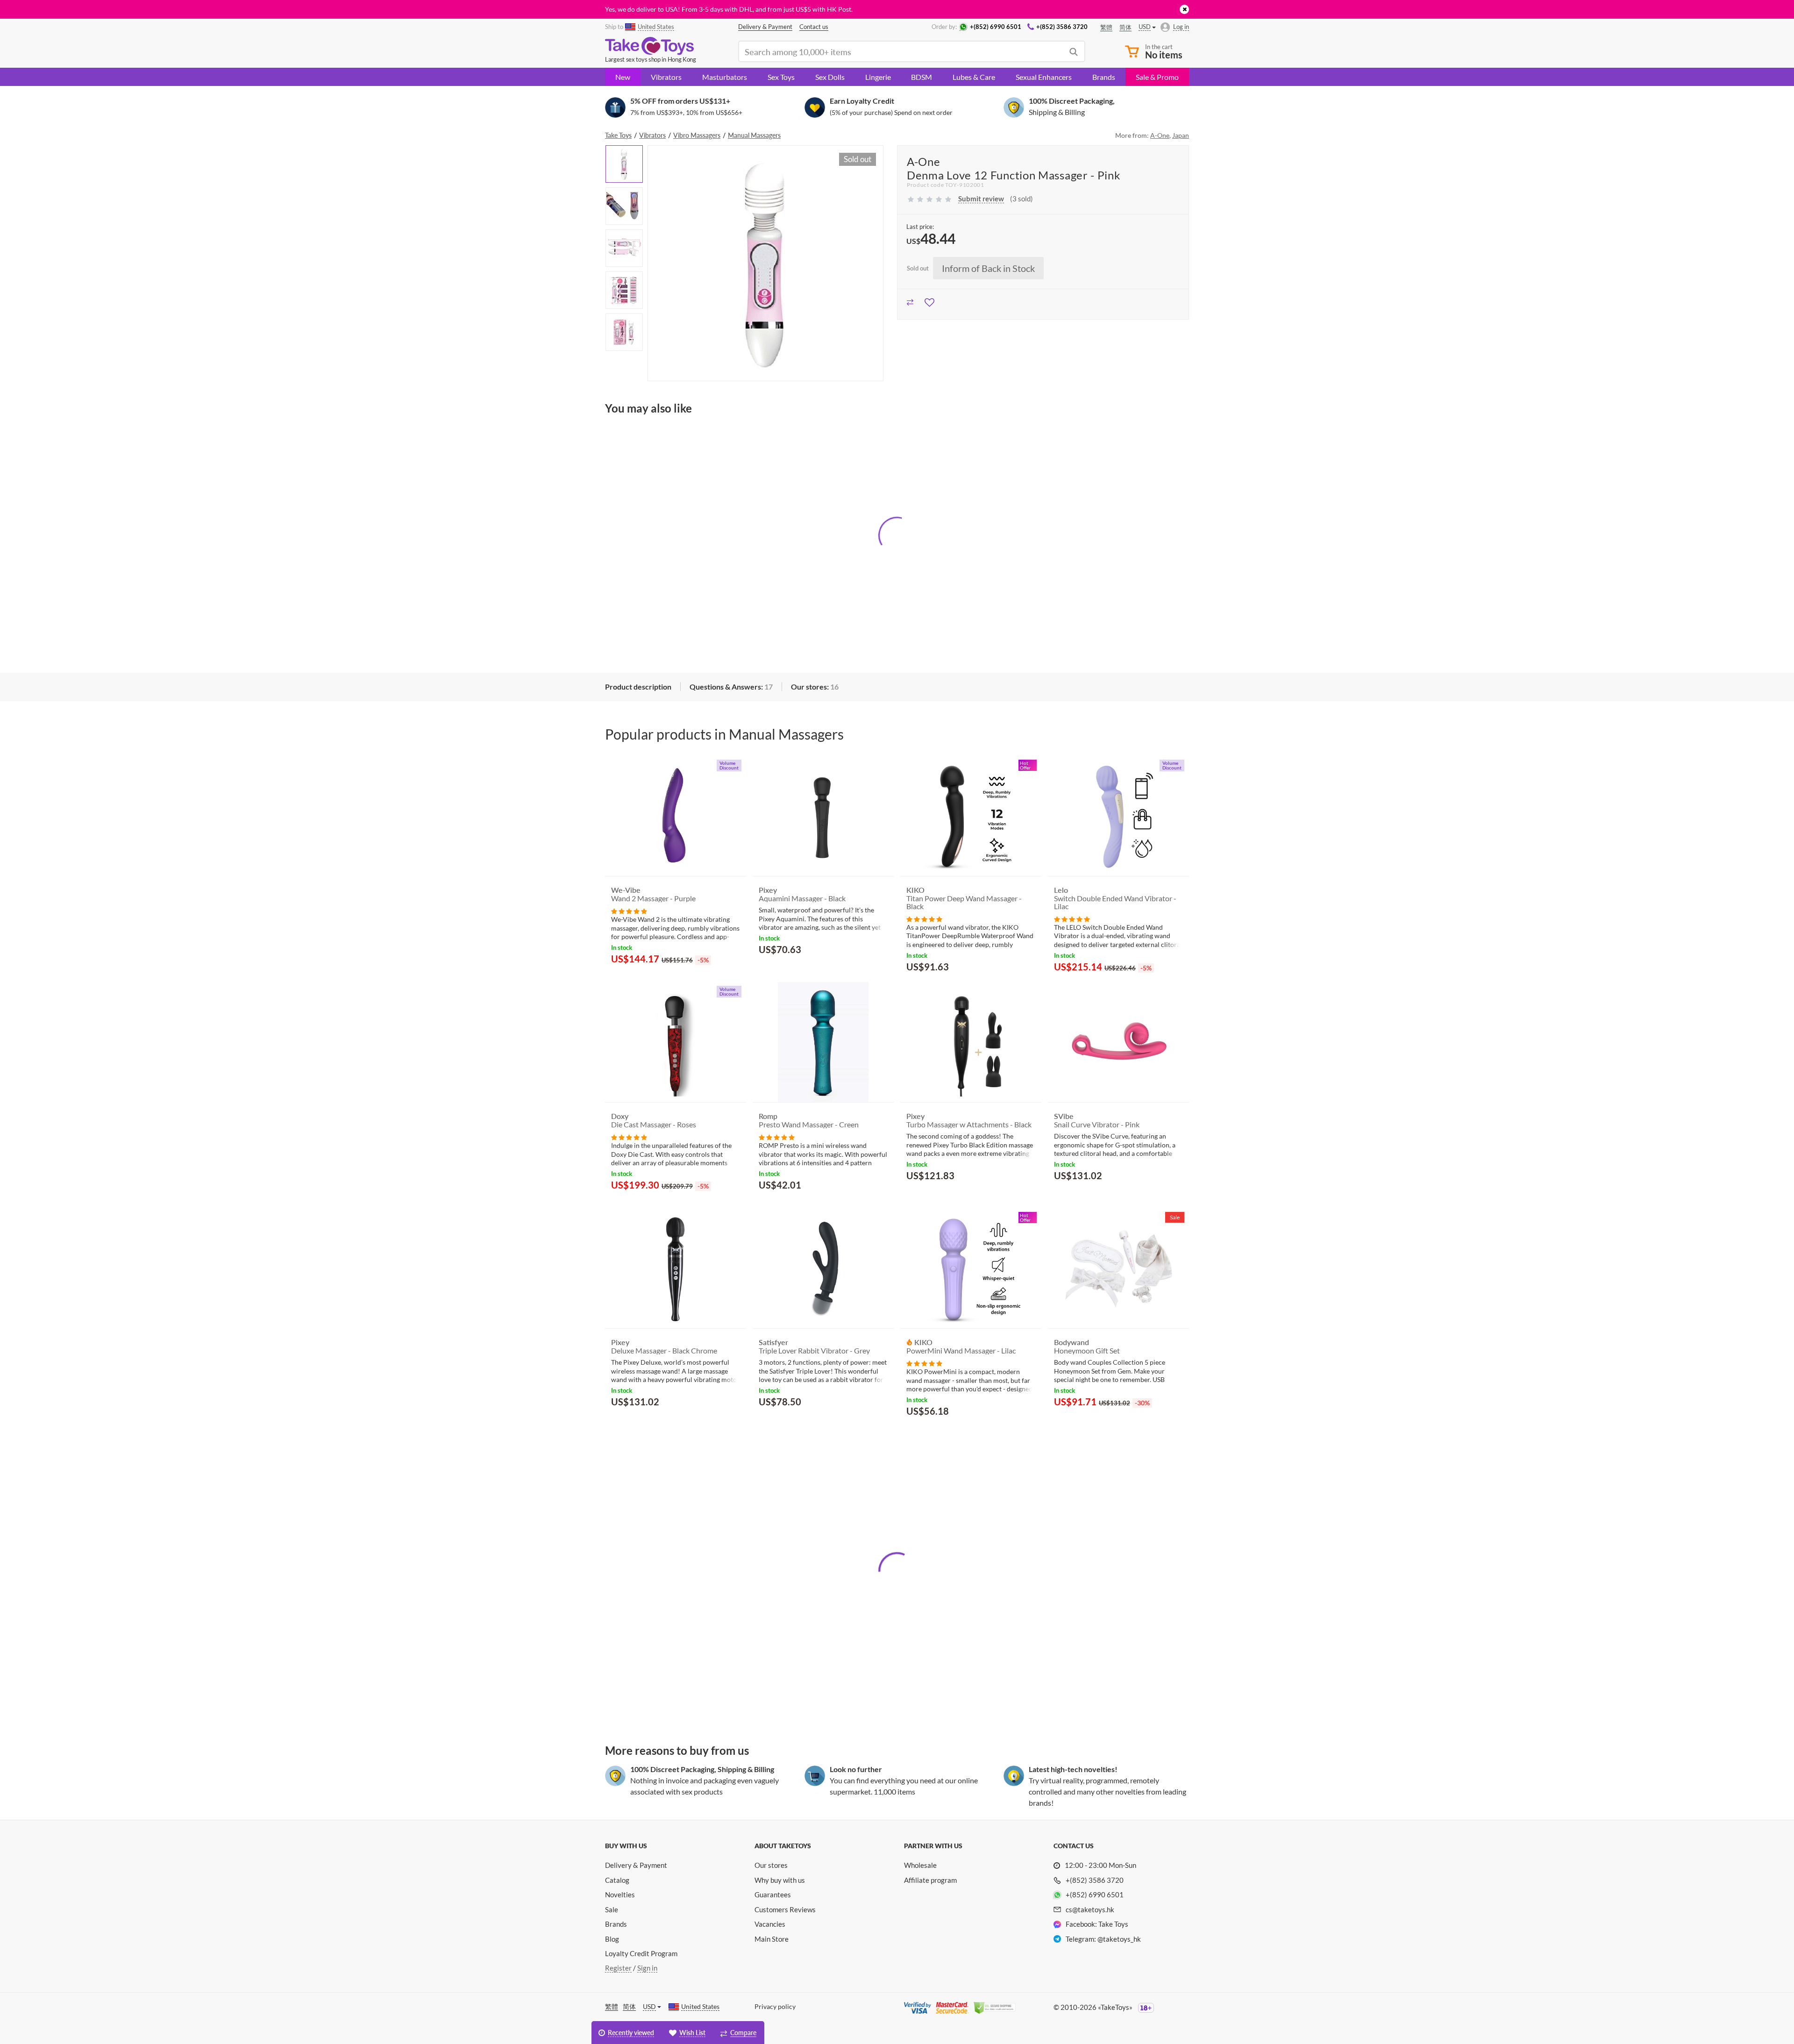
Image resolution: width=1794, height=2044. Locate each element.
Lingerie (878, 77)
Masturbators (725, 77)
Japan (1181, 135)
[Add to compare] (910, 301)
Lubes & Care (974, 77)
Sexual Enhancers (1044, 77)
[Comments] (629, 910)
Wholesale (920, 1865)
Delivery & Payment (636, 1865)
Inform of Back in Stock (988, 268)
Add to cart (785, 972)
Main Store (772, 1939)
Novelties (620, 1894)
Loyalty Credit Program (641, 1953)
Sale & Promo (1157, 77)
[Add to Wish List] (929, 301)
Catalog (617, 1880)
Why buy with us (780, 1880)
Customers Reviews (785, 1909)
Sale (612, 1909)
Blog (612, 1939)
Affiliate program (930, 1880)
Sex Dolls (830, 77)
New (623, 77)
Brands (1104, 77)
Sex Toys (781, 77)
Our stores (771, 1865)
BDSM (922, 77)
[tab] (638, 687)
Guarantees (773, 1894)
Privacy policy (775, 2006)
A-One (1160, 135)
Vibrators (666, 77)
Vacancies (770, 1924)
